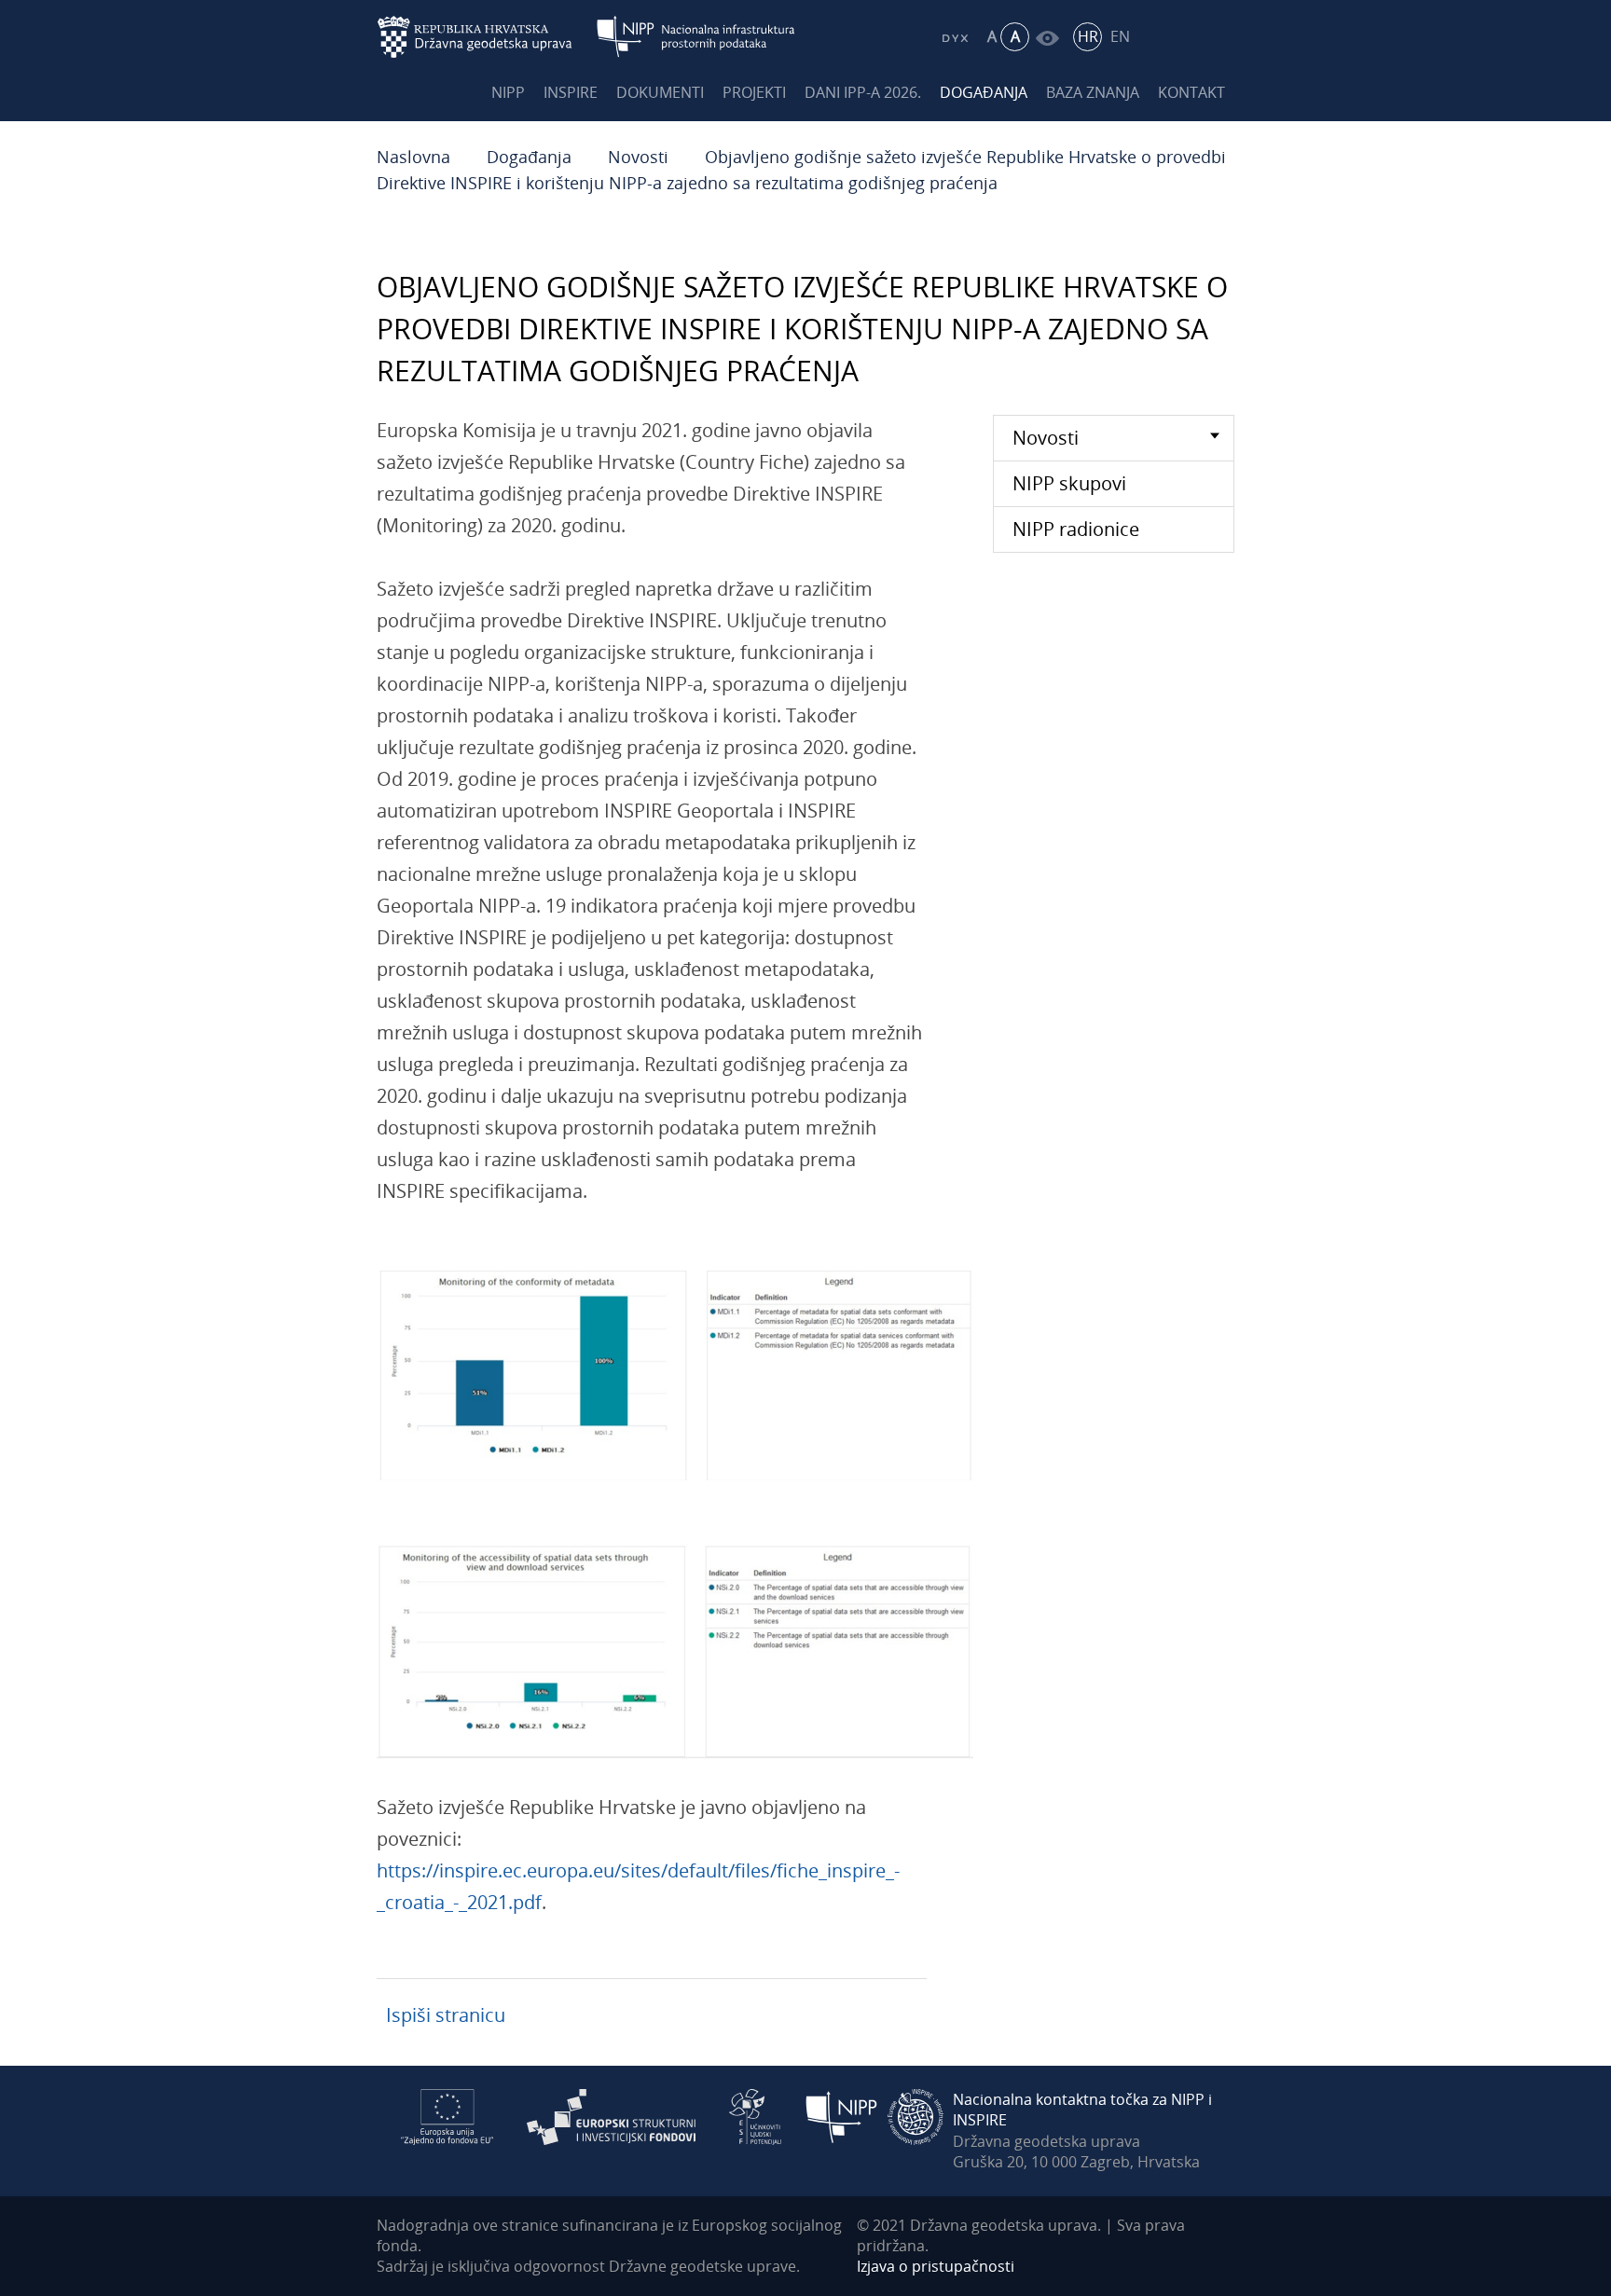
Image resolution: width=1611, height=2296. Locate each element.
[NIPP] (842, 2115)
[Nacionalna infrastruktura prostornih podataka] (696, 37)
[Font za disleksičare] (954, 37)
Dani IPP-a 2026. (863, 92)
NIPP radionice (1076, 529)
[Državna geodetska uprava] (487, 37)
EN (1120, 36)
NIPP (508, 92)
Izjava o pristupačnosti (936, 2266)
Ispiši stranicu (446, 2015)
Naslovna (413, 157)
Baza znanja (1093, 92)
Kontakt (1191, 92)
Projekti (754, 92)
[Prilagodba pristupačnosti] (1047, 37)
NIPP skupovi (1069, 483)
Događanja (984, 92)
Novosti (638, 157)
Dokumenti (660, 92)
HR (1088, 36)
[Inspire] (916, 2115)
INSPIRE (571, 92)
